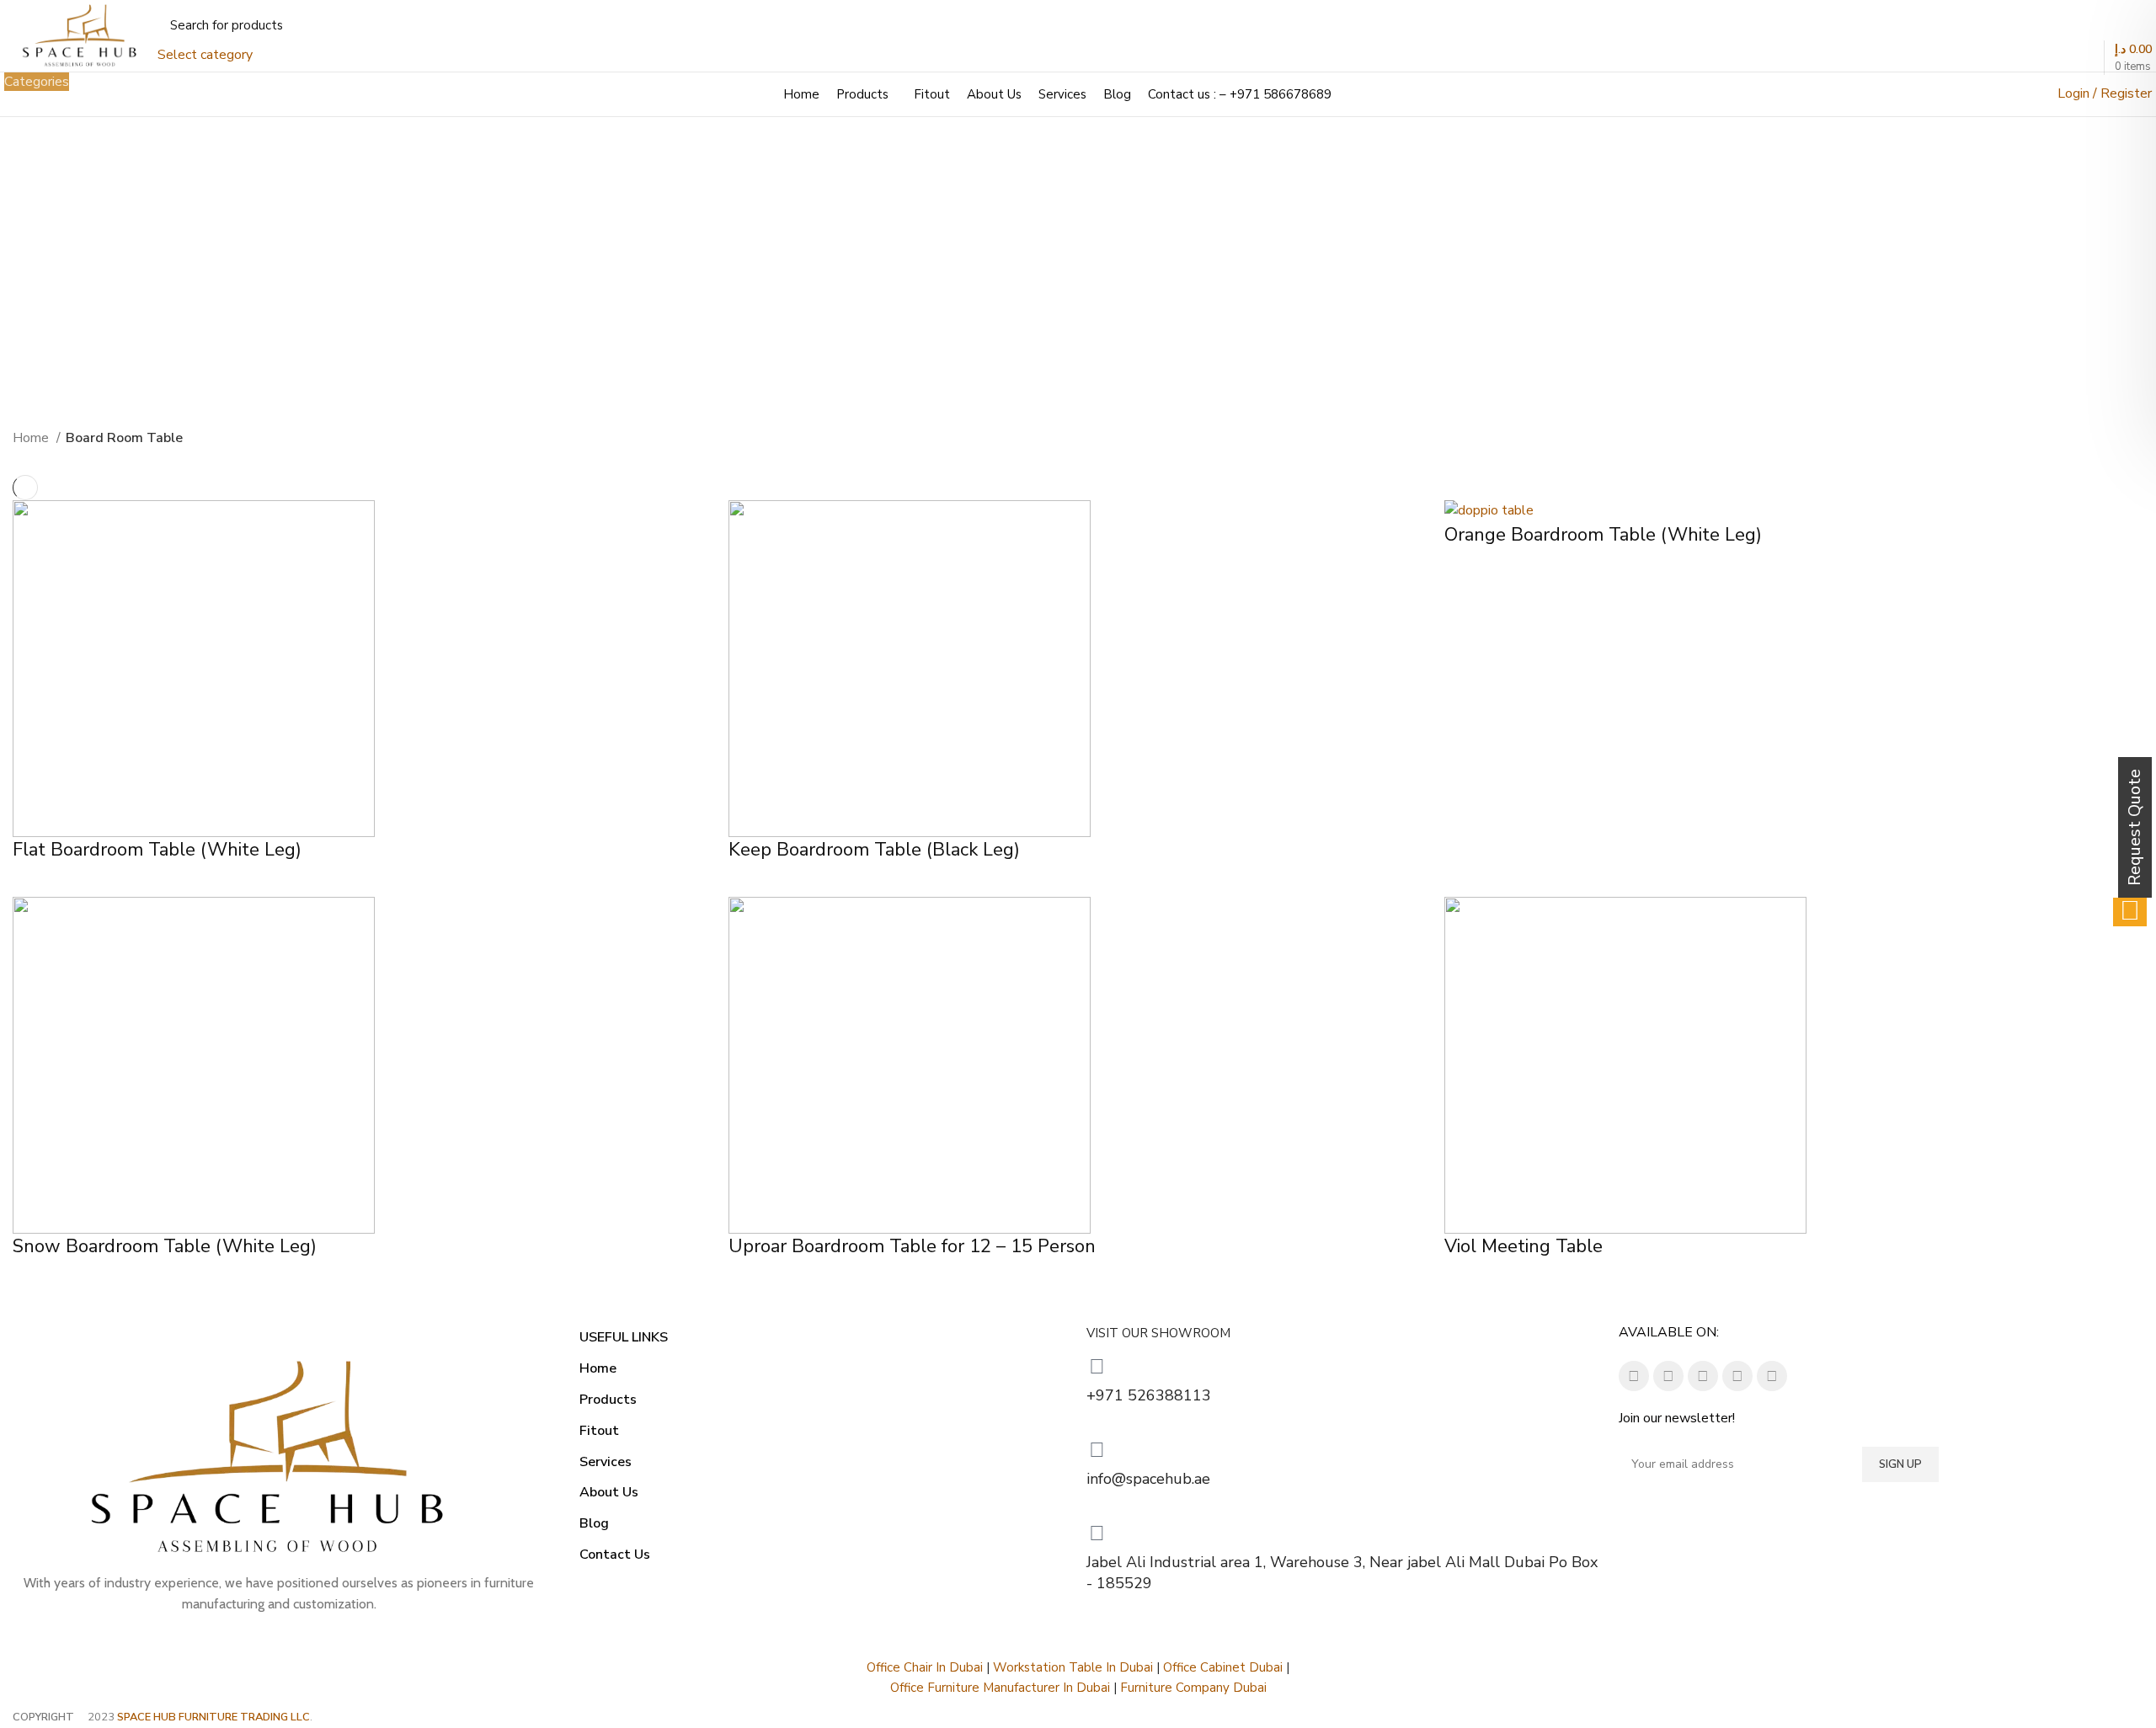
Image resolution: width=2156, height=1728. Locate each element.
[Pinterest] (1772, 1376)
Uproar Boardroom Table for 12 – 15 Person (912, 1246)
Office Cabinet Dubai (1223, 1667)
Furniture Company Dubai (1193, 1688)
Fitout (599, 1431)
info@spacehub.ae (1148, 1479)
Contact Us (615, 1555)
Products (608, 1400)
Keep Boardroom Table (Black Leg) (874, 850)
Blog (594, 1523)
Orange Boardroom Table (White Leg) (1603, 535)
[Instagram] (1668, 1376)
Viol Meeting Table (1524, 1246)
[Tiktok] (1737, 1376)
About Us (609, 1492)
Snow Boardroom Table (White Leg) (165, 1246)
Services (606, 1462)
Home (32, 438)
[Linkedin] (1703, 1376)
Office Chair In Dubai (925, 1667)
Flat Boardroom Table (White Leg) (157, 850)
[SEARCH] (334, 36)
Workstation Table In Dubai (1073, 1667)
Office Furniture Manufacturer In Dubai (1000, 1688)
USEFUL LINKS (624, 1337)
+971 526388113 (1149, 1395)
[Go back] (959, 290)
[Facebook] (1634, 1376)
